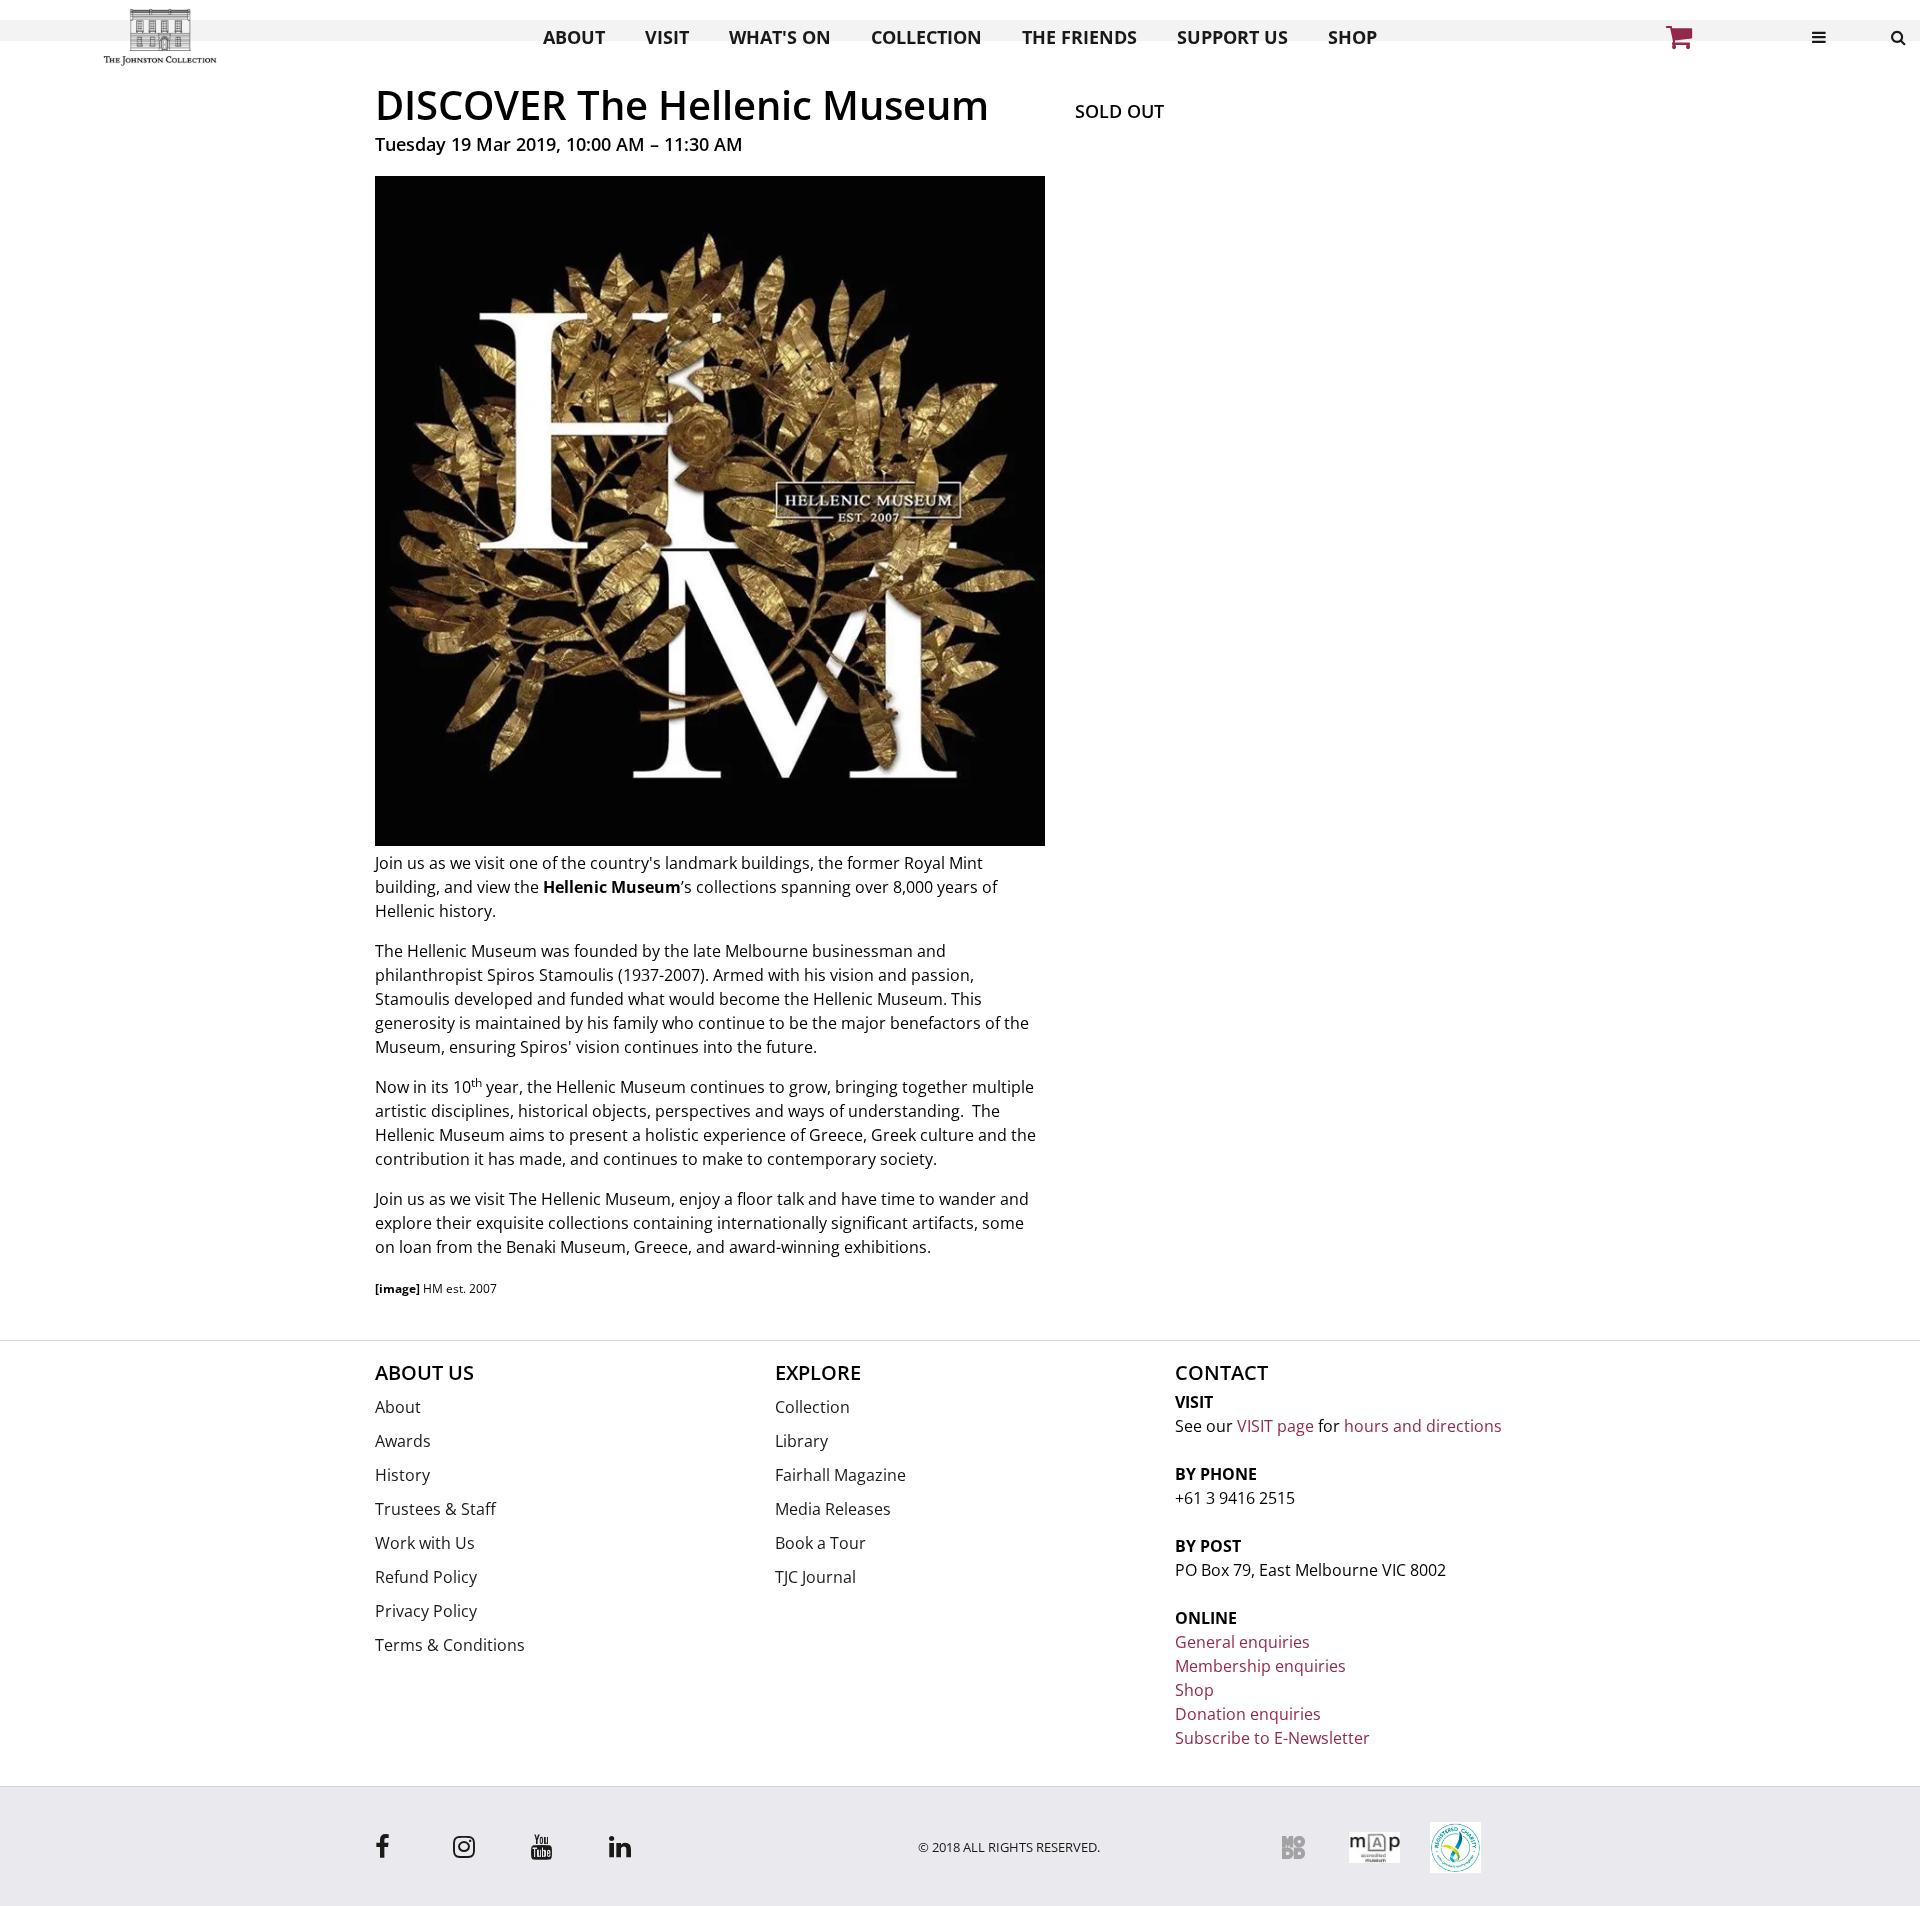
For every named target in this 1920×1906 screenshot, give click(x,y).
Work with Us (425, 1543)
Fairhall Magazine (840, 1475)
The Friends (1079, 37)
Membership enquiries (1260, 1666)
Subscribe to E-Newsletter (1272, 1738)
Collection (926, 37)
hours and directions (1423, 1426)
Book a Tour (820, 1543)
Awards (403, 1441)
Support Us (1232, 37)
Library (801, 1441)
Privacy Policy (426, 1611)
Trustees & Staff (435, 1509)
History (402, 1475)
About (574, 37)
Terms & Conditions (450, 1645)
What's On (780, 37)
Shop (1352, 37)
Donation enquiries (1248, 1714)
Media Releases (833, 1509)
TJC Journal (815, 1577)
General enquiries (1242, 1642)
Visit (667, 37)
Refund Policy (426, 1577)
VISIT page (1275, 1426)
